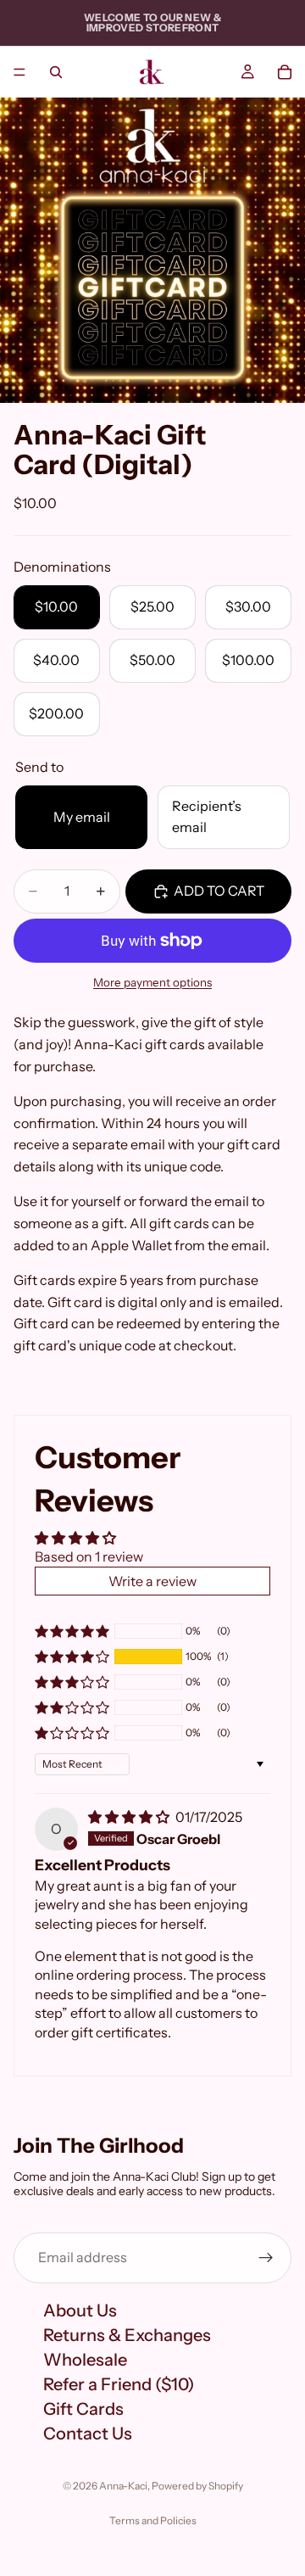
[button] (72, 1657)
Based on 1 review (89, 1556)
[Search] (56, 72)
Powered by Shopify (197, 2486)
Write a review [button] (152, 1581)
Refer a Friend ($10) (119, 2383)
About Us (80, 2310)
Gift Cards (83, 2408)
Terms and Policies (153, 2520)
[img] (130, 1817)
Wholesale (85, 2359)
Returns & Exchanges (127, 2334)
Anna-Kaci (123, 2486)
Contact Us (88, 2433)
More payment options (152, 982)
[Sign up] (266, 2257)
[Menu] (19, 72)
